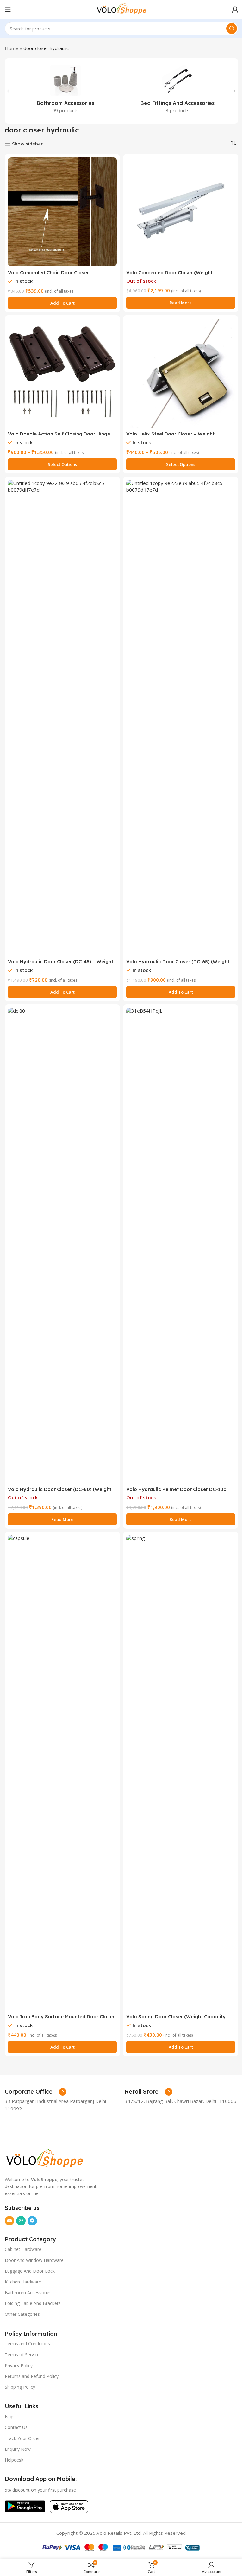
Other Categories (22, 2314)
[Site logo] (121, 9)
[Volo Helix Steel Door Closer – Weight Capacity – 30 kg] (181, 373)
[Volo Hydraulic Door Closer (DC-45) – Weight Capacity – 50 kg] (62, 718)
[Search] (232, 29)
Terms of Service (22, 2355)
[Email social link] (9, 2221)
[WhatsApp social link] (21, 2221)
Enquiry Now (18, 2449)
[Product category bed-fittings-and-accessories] (178, 91)
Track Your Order (22, 2438)
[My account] (235, 10)
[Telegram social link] (32, 2221)
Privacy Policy (19, 2365)
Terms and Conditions (27, 2344)
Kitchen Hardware (23, 2282)
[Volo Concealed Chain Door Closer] (62, 212)
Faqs (10, 2416)
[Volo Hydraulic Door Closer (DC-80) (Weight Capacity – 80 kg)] (62, 1245)
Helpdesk (14, 2460)
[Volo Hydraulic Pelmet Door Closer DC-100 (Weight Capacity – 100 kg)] (181, 1245)
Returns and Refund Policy (32, 2376)
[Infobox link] (36, 2092)
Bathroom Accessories (28, 2293)
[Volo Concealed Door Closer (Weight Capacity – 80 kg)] (181, 212)
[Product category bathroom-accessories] (65, 91)
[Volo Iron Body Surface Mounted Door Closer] (62, 1773)
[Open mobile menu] (8, 10)
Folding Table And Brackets (33, 2303)
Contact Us (16, 2427)
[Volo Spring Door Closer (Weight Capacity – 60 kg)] (181, 1773)
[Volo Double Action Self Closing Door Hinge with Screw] (62, 373)
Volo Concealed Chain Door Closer (48, 272)
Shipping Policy (20, 2387)
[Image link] (44, 2158)
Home (12, 48)
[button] (9, 91)
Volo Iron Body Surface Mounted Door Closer (61, 2016)
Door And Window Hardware (34, 2260)
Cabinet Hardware (23, 2249)
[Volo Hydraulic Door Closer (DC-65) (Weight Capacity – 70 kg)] (181, 718)
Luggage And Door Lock (30, 2271)
